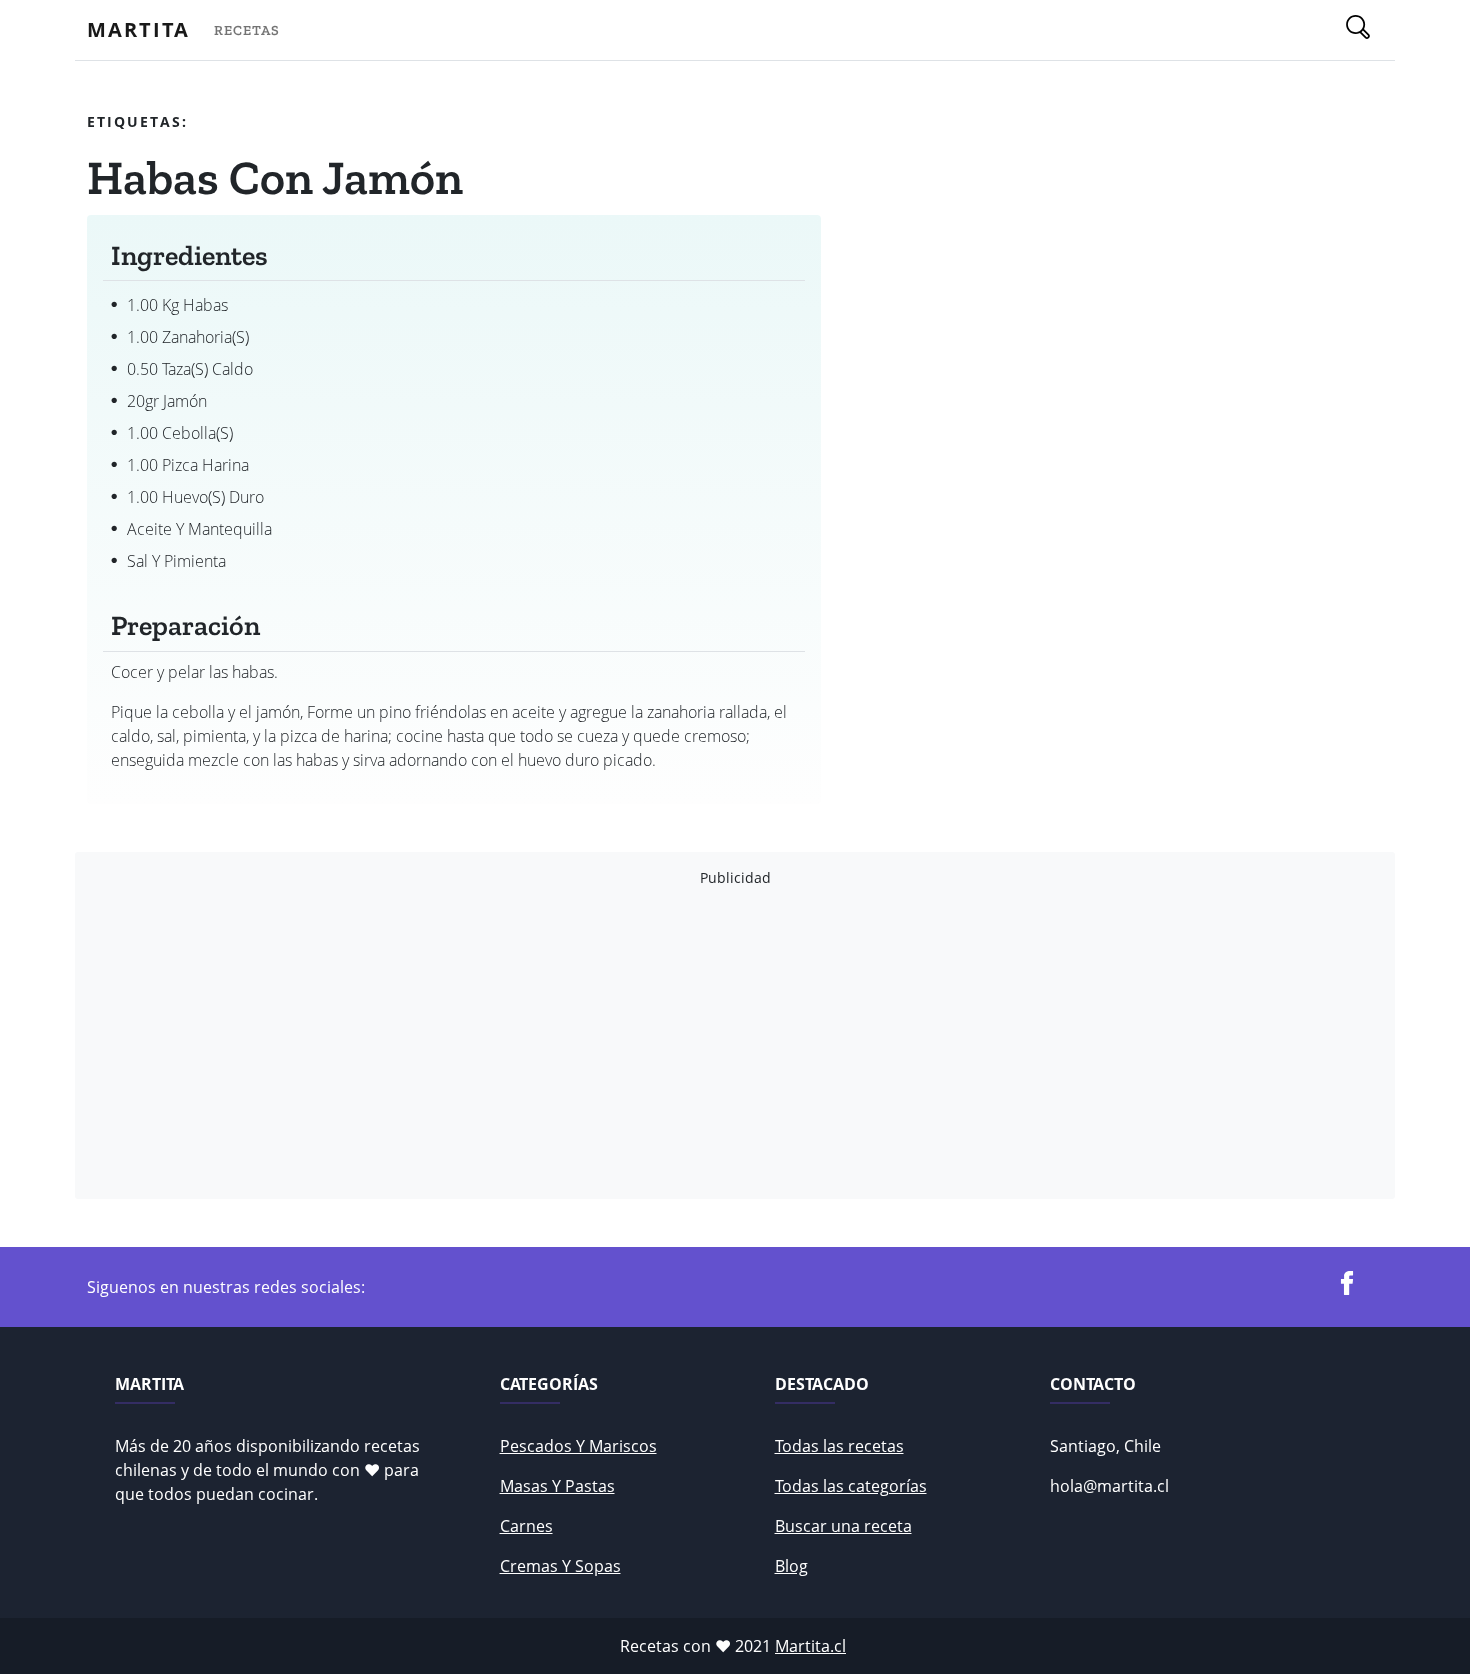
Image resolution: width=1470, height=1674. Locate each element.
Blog (791, 1566)
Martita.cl (810, 1646)
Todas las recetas (839, 1446)
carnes (526, 1526)
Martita (138, 29)
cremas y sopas (560, 1566)
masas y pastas (557, 1486)
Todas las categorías (851, 1486)
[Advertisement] (687, 1043)
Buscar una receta (843, 1526)
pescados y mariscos (578, 1446)
